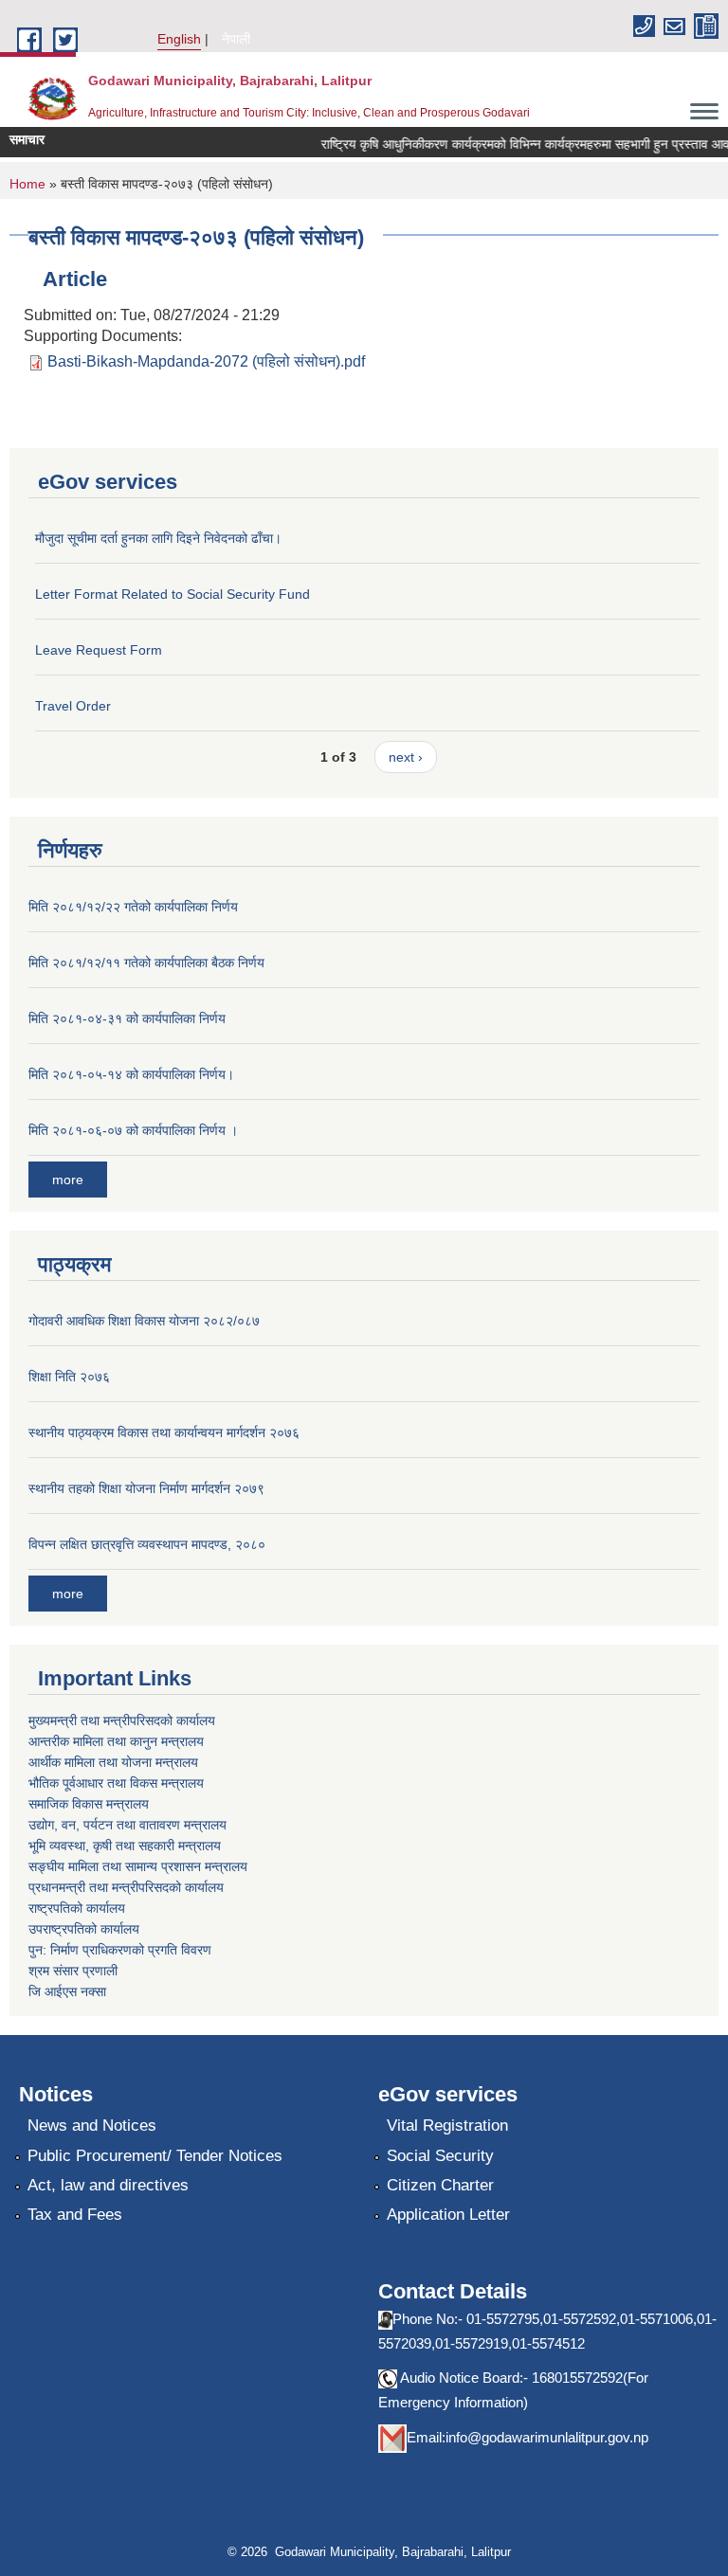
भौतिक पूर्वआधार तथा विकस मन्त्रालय (116, 1783)
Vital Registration (447, 2126)
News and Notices (92, 2126)
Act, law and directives (108, 2185)
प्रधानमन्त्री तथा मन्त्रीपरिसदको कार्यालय (126, 1887)
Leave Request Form (99, 650)
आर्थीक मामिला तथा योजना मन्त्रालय (113, 1762)
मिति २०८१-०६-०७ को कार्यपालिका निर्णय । (133, 1130)
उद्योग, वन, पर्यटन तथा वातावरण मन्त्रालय (127, 1825)
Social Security (440, 2156)
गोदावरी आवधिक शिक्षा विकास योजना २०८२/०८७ (144, 1321)
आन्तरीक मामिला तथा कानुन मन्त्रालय (116, 1741)
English (179, 39)
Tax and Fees (75, 2215)
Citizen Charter (440, 2185)
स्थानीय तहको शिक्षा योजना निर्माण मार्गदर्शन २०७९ (146, 1488)
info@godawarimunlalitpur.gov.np (547, 2437)
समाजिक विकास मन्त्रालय (89, 1804)
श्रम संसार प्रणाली (73, 1971)
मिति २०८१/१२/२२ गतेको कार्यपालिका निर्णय (133, 907)
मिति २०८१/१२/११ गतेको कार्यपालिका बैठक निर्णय (146, 963)
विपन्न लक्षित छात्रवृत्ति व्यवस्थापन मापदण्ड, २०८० (147, 1544)
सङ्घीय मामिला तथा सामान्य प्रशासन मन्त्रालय (138, 1866)
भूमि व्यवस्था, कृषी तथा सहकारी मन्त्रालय (125, 1846)
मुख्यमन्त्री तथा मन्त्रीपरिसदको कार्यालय (122, 1720)
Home (27, 184)
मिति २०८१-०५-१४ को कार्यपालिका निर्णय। (131, 1074)
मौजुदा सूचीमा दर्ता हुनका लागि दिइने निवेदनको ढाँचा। (158, 538)
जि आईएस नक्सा (67, 1991)
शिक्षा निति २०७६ (69, 1377)
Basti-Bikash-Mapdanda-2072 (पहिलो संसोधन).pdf (206, 361)
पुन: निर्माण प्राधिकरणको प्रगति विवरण (120, 1950)
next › (406, 757)
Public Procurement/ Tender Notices (155, 2156)
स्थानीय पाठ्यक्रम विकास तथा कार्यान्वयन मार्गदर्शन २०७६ (164, 1432)
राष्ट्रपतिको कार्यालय (77, 1908)
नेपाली (236, 39)
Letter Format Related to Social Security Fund (173, 594)
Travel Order (73, 706)
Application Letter (448, 2215)
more (68, 1180)
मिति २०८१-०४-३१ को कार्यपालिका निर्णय (127, 1018)
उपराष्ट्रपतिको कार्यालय (84, 1929)
